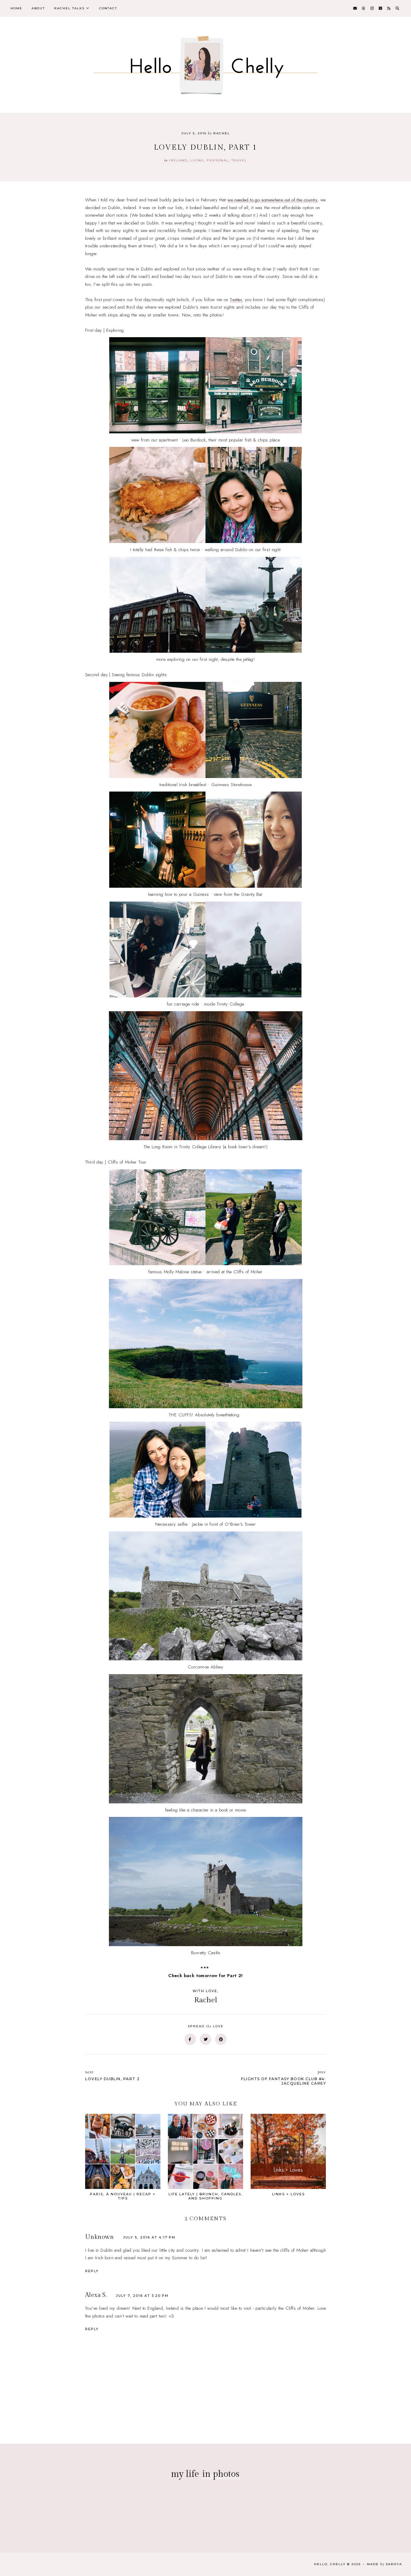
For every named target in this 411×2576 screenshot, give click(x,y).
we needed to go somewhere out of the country (272, 200)
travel (239, 160)
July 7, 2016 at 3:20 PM (142, 2296)
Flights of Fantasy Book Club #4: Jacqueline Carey (283, 2077)
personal (218, 160)
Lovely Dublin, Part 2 (113, 2075)
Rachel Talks (69, 8)
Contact (108, 8)
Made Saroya (385, 2564)
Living (197, 160)
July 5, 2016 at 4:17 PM (149, 2237)
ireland (178, 160)
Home (16, 8)
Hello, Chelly (330, 2564)
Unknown (100, 2237)
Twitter (236, 300)
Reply (92, 2271)
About (38, 8)
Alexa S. (96, 2295)
